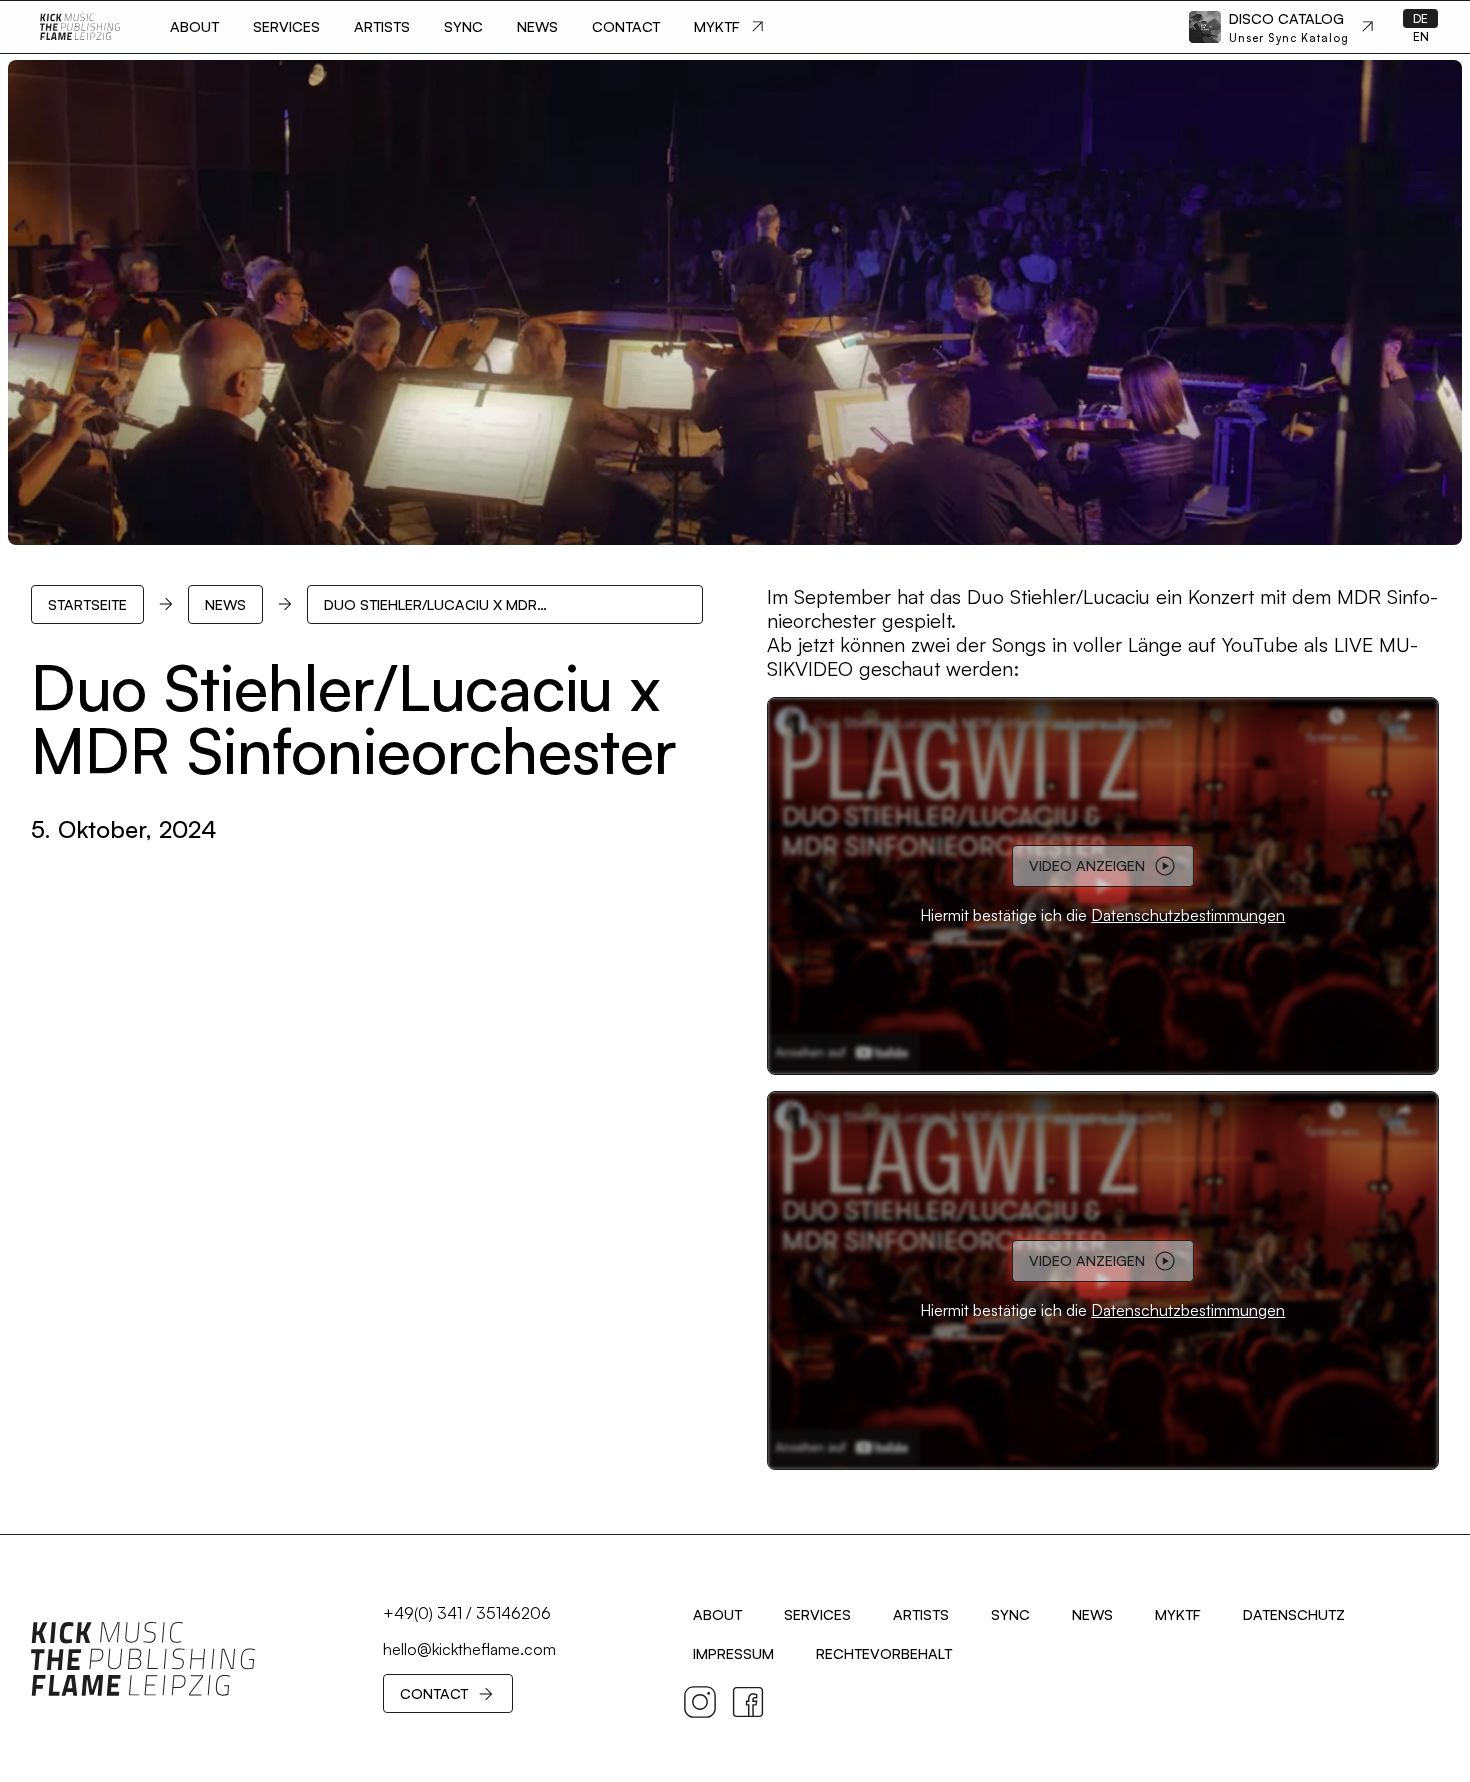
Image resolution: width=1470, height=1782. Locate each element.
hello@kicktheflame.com (469, 1649)
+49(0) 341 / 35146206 (467, 1613)
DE (1420, 18)
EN (1421, 36)
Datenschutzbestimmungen (1188, 915)
